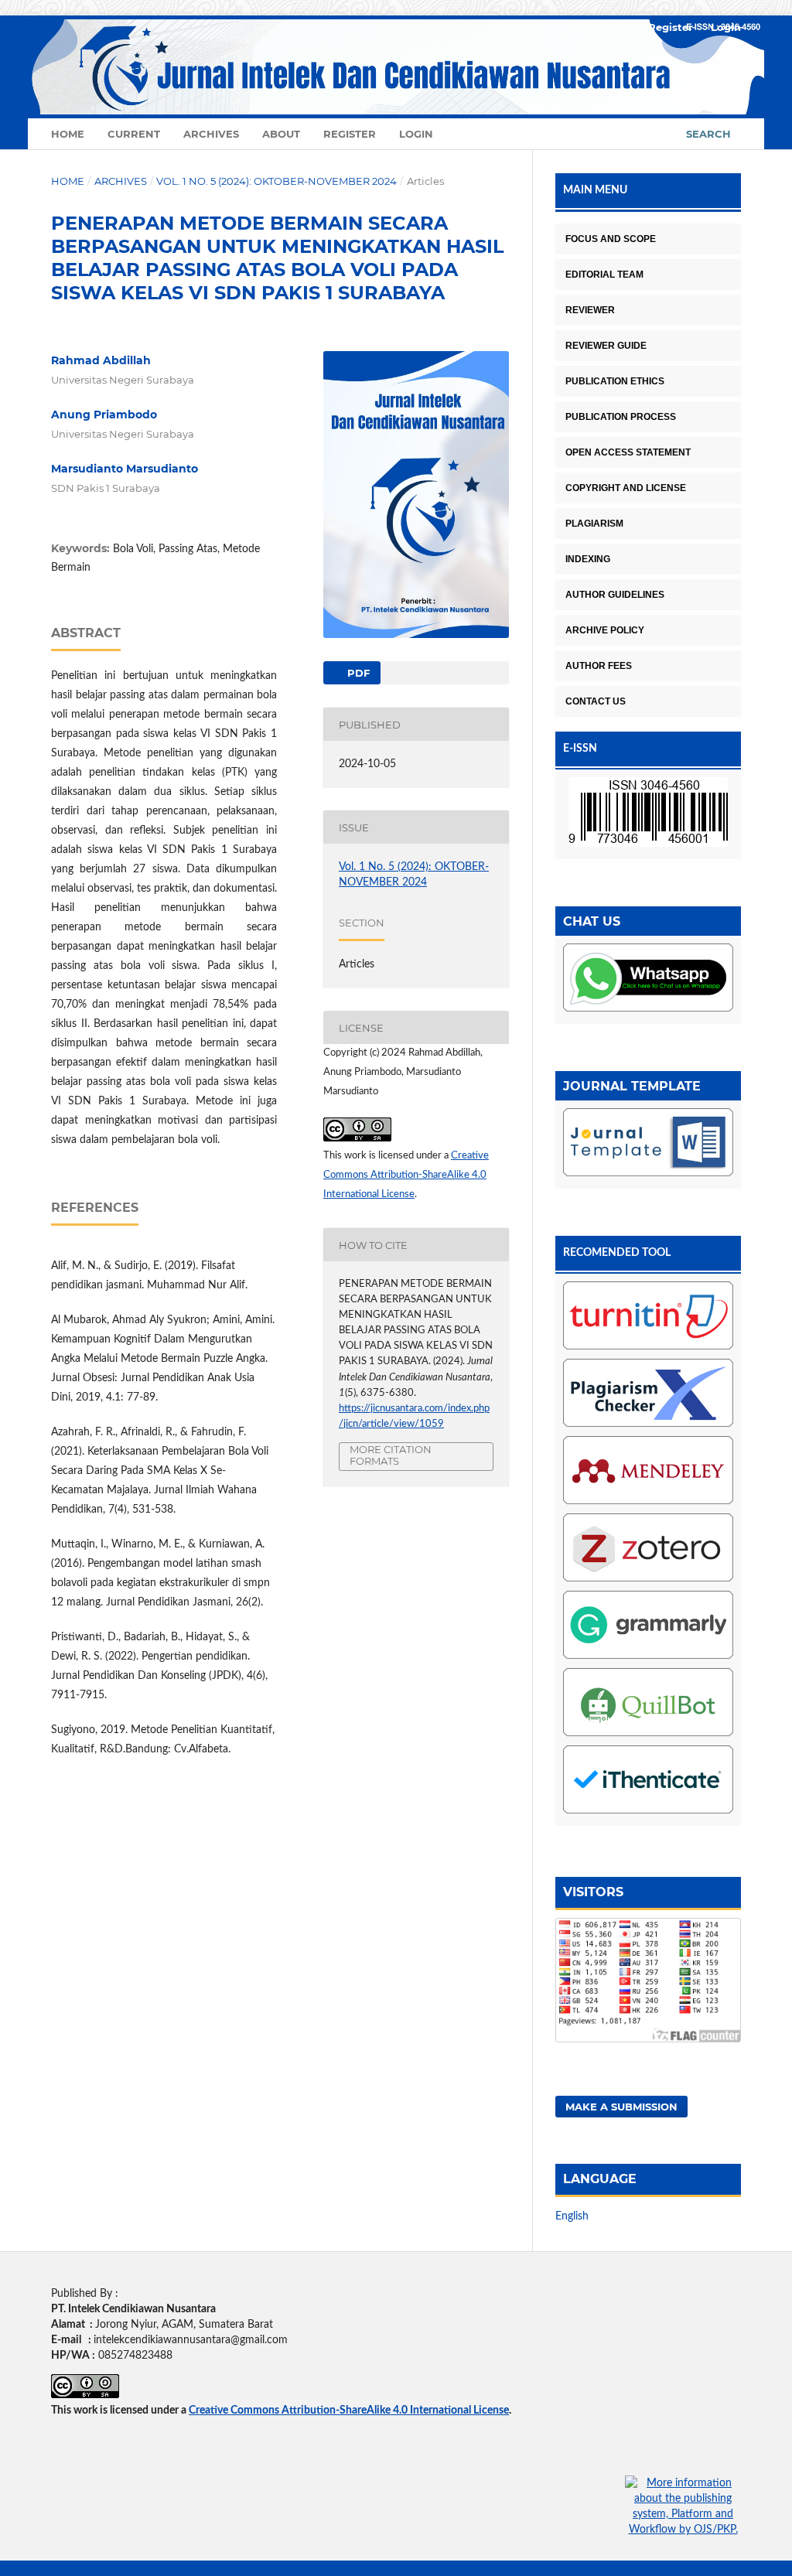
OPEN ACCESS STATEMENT (628, 452)
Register (350, 134)
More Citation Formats (391, 1455)
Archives (211, 134)
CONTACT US (596, 701)
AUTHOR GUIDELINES (615, 595)
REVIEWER (590, 310)
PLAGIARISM (594, 524)
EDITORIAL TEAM (604, 275)
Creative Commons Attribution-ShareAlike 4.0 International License (406, 1175)
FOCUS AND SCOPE (611, 239)
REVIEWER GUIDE (606, 346)
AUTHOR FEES (599, 666)
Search (708, 134)
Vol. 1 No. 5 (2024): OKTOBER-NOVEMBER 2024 (277, 181)
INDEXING (588, 559)
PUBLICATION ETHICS (615, 381)
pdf (357, 673)
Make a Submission (621, 2107)
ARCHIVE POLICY (605, 630)
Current (134, 134)
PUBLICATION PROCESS (621, 417)
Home (68, 134)
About (281, 134)
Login (416, 134)
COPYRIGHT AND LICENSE (626, 488)
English (572, 2216)
